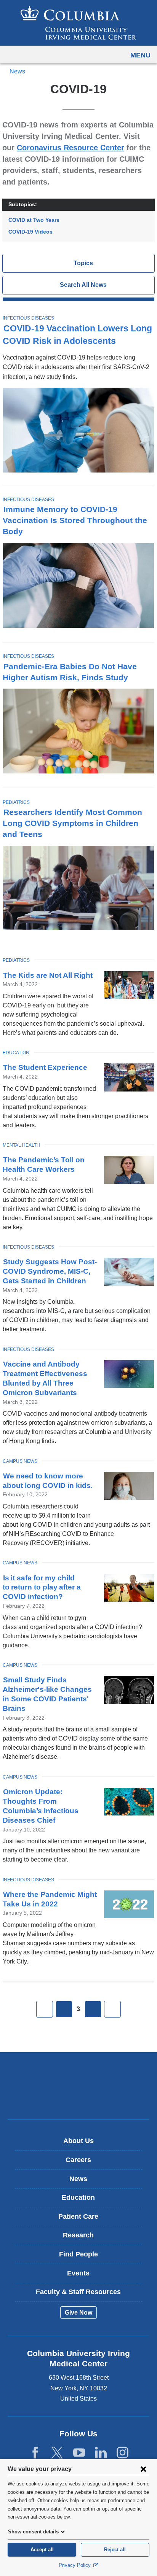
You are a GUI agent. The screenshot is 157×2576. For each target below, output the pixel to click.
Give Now (78, 2313)
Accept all (42, 2550)
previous (64, 2009)
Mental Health (21, 1145)
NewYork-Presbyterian (78, 2097)
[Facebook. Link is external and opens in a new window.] (35, 2453)
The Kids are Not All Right (48, 975)
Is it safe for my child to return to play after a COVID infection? (42, 1587)
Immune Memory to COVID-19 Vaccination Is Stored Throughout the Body (75, 520)
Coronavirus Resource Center (70, 148)
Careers (78, 2160)
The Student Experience (45, 1067)
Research (78, 2235)
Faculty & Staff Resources (78, 2292)
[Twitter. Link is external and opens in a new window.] (57, 2453)
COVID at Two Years (34, 220)
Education (16, 1053)
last (112, 2009)
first (45, 2009)
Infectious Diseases (28, 318)
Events (78, 2273)
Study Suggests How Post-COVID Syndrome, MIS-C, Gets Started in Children (50, 1271)
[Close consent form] (143, 2469)
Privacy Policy (75, 2565)
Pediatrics (16, 802)
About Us (78, 2141)
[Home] (78, 23)
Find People (78, 2254)
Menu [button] (140, 55)
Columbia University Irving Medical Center (79, 2074)
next (93, 2009)
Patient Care (78, 2216)
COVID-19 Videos (30, 232)
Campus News (20, 1461)
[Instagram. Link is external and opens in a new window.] (123, 2453)
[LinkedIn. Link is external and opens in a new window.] (101, 2453)
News (17, 71)
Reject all (115, 2550)
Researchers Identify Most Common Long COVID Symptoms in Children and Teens (72, 823)
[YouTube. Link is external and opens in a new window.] (79, 2453)
